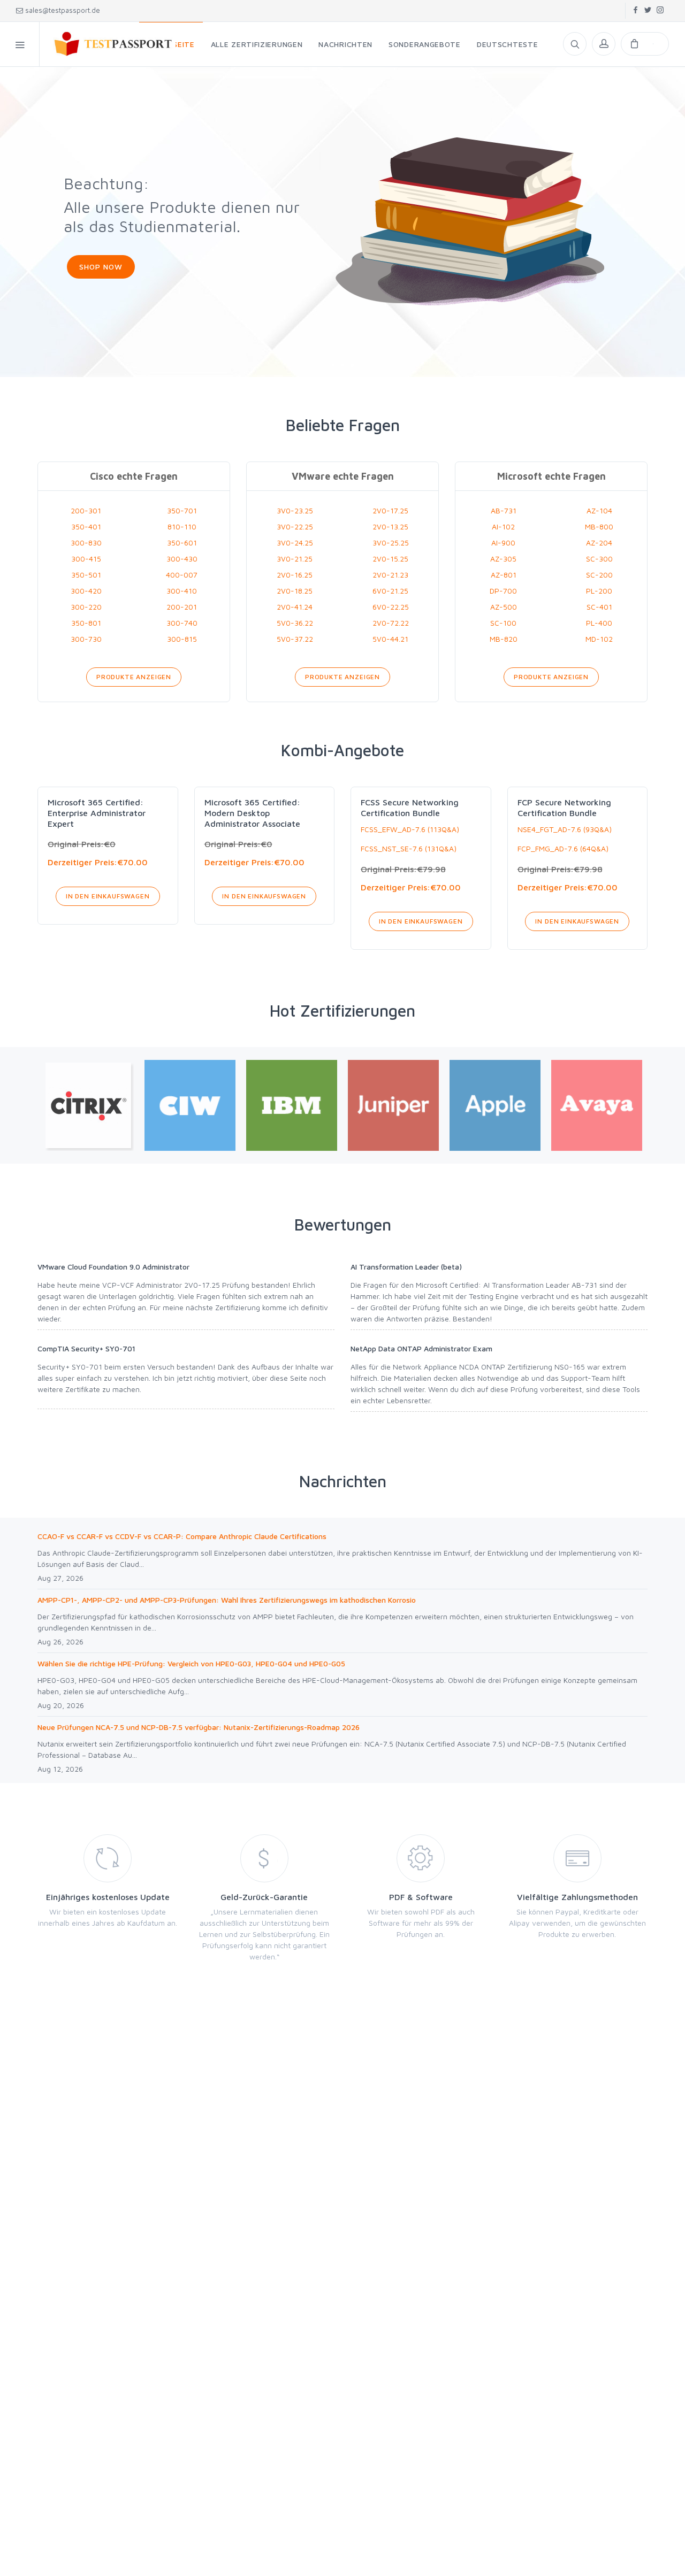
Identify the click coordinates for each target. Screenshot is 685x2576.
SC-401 (599, 607)
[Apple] (495, 1105)
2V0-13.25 (390, 526)
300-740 (182, 623)
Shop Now (101, 267)
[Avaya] (597, 1105)
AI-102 (503, 526)
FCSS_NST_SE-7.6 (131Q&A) (409, 848)
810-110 (182, 526)
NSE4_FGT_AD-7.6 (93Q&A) (565, 829)
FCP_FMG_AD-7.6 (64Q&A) (563, 848)
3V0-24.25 (295, 543)
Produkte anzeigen (134, 677)
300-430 (182, 559)
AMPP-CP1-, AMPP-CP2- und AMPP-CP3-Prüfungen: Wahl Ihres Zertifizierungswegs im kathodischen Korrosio (227, 1600)
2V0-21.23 (390, 575)
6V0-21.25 (390, 591)
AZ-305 (503, 559)
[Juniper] (393, 1105)
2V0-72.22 (391, 623)
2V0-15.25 (390, 559)
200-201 (182, 607)
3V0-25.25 (391, 543)
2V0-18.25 (295, 591)
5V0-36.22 (295, 623)
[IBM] (292, 1105)
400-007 (182, 575)
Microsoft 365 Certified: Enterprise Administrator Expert (97, 813)
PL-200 (599, 591)
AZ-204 (599, 543)
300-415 (86, 559)
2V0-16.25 (295, 575)
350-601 (182, 543)
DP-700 (503, 591)
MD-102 (599, 639)
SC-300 (599, 559)
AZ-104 (599, 510)
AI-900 (503, 543)
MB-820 (504, 639)
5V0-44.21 (390, 639)
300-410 (182, 591)
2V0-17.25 (390, 510)
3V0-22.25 (295, 526)
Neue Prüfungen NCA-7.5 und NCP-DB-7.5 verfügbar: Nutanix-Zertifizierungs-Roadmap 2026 (199, 1727)
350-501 (86, 575)
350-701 (182, 510)
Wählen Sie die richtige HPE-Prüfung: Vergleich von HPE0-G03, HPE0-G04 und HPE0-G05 (191, 1663)
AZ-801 (504, 575)
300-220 (86, 607)
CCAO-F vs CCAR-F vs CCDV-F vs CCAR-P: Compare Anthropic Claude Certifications (182, 1536)
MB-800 (599, 526)
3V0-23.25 (295, 510)
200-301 (86, 510)
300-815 (182, 639)
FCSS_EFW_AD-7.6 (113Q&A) (410, 829)
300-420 (86, 591)
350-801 (86, 623)
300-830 (86, 543)
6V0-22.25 (391, 607)
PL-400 (599, 623)
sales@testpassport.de (63, 10)
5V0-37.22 (295, 639)
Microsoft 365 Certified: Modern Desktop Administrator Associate (252, 813)
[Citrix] (88, 1105)
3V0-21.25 (295, 559)
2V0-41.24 (295, 607)
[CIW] (190, 1105)
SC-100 (503, 623)
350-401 (86, 526)
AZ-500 (504, 607)
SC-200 (599, 575)
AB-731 (504, 510)
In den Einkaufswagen (108, 896)
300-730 (86, 639)
